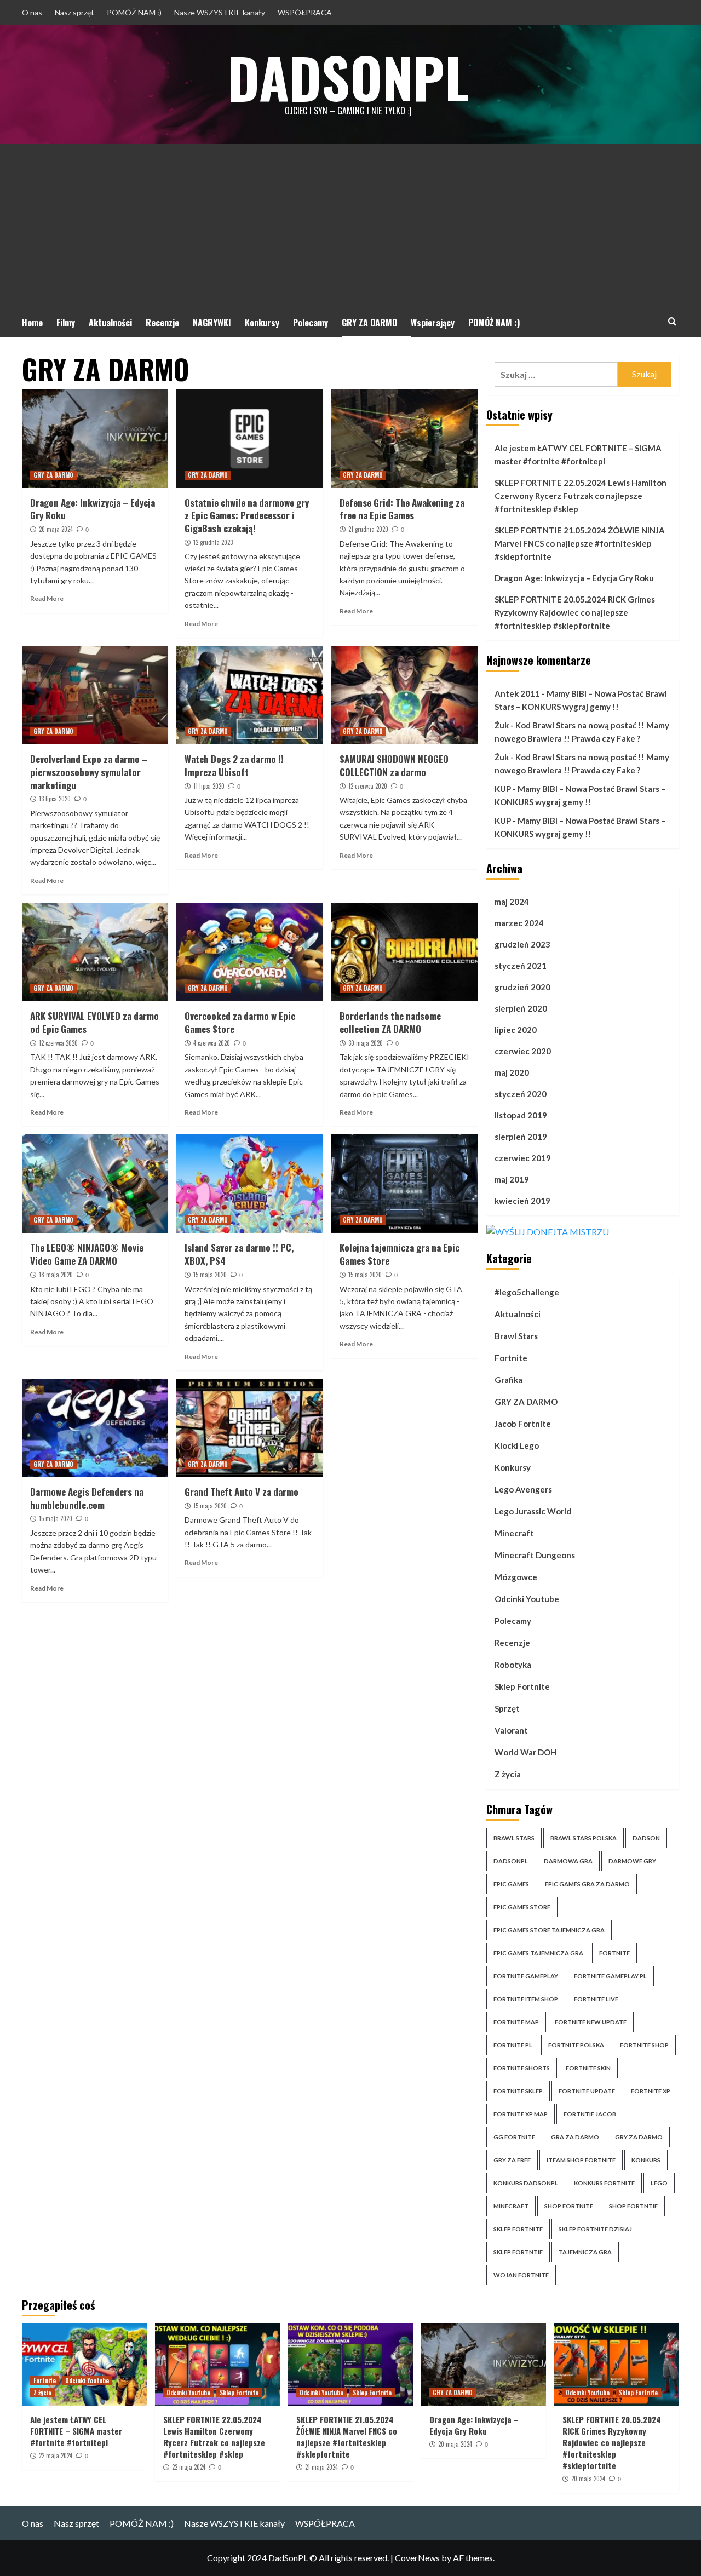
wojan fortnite (521, 2275)
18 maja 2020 (56, 1275)
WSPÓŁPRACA (305, 12)
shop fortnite (569, 2206)
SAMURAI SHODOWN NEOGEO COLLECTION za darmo (394, 765)
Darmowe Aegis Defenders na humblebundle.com (87, 1498)
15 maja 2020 (210, 1275)
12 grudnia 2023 (213, 542)
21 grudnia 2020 (368, 529)
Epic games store (522, 1907)
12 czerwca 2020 (368, 786)
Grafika (508, 1380)
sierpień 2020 (521, 1008)
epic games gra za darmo (587, 1884)
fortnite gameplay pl (610, 1976)
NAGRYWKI (212, 323)
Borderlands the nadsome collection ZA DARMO (390, 1022)
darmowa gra (568, 1861)
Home (32, 323)
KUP (503, 789)
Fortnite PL (513, 2045)
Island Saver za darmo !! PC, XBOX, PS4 (239, 1254)
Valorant (511, 1730)
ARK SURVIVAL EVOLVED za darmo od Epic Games (94, 1022)
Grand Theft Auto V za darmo (242, 1492)
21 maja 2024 (321, 2467)
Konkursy (262, 323)
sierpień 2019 (521, 1137)
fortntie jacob (590, 2114)
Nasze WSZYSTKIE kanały (220, 12)
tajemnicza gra (585, 2252)
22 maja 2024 (56, 2455)
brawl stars (514, 1838)
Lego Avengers (523, 1489)
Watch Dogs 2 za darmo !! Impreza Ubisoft (234, 765)
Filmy (66, 323)
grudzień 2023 (522, 944)
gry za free (512, 2160)
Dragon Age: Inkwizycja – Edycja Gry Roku (93, 509)
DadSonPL (348, 77)
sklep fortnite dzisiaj (595, 2229)
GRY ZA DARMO (369, 323)
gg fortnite (514, 2137)
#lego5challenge (527, 1292)
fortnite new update (591, 2022)
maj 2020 (512, 1072)
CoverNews (417, 2558)
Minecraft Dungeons (535, 1555)
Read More (47, 598)
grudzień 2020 (522, 987)
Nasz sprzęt (74, 12)
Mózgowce (516, 1577)
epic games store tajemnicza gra (549, 1930)
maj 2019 (512, 1179)
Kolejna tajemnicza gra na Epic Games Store (400, 1254)
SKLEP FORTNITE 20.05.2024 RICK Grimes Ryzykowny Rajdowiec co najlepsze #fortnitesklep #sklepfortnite (575, 612)
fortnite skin (588, 2068)
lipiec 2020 (516, 1030)
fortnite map (516, 2022)
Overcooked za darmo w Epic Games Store (240, 1022)
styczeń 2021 (521, 966)
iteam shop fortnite (581, 2160)
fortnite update (587, 2091)
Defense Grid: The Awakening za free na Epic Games (402, 509)
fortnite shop (644, 2045)
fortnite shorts (522, 2068)
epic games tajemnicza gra (538, 1953)
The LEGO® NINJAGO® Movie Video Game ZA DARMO (87, 1254)
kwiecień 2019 (522, 1201)
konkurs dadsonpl (526, 2183)
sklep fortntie (518, 2252)
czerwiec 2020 (523, 1051)
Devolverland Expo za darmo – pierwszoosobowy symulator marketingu (89, 772)
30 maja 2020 (366, 1043)
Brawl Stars (516, 1336)
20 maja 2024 (56, 529)
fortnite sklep (518, 2091)
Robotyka (513, 1665)
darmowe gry (632, 1861)
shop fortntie (633, 2206)
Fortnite (511, 1358)
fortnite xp (651, 2091)
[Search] (672, 321)
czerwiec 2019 (523, 1158)
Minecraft (514, 1533)
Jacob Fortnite (523, 1424)
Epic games (511, 1884)
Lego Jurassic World (533, 1511)
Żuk (502, 725)
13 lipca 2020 (55, 799)
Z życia (508, 1774)
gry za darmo (639, 2137)
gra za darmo (575, 2137)
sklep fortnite (518, 2229)
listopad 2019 (521, 1115)
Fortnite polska (576, 2045)
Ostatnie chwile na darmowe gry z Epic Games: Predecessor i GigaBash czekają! (247, 516)
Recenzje (162, 323)
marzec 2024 (519, 923)
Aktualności (110, 323)
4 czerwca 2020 (212, 1043)
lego (659, 2183)
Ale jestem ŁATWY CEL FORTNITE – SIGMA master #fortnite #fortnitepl (578, 455)
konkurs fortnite (604, 2183)
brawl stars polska (584, 1838)
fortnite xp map (521, 2114)
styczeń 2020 (521, 1094)
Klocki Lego (517, 1445)
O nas (32, 12)
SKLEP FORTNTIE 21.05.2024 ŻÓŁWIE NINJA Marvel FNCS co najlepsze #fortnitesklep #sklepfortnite (580, 543)
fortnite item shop (526, 1999)
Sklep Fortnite (522, 1686)
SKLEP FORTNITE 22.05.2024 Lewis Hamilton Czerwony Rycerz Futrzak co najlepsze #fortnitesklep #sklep (581, 496)
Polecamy (311, 323)
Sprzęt (507, 1708)
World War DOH (525, 1752)
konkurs (646, 2160)
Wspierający (433, 323)
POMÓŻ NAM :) (134, 12)
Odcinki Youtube (527, 1599)
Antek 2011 (517, 693)
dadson (646, 1838)
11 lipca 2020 (209, 786)
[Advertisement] (350, 226)
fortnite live (596, 1999)
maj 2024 (512, 902)
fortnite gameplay (526, 1976)
